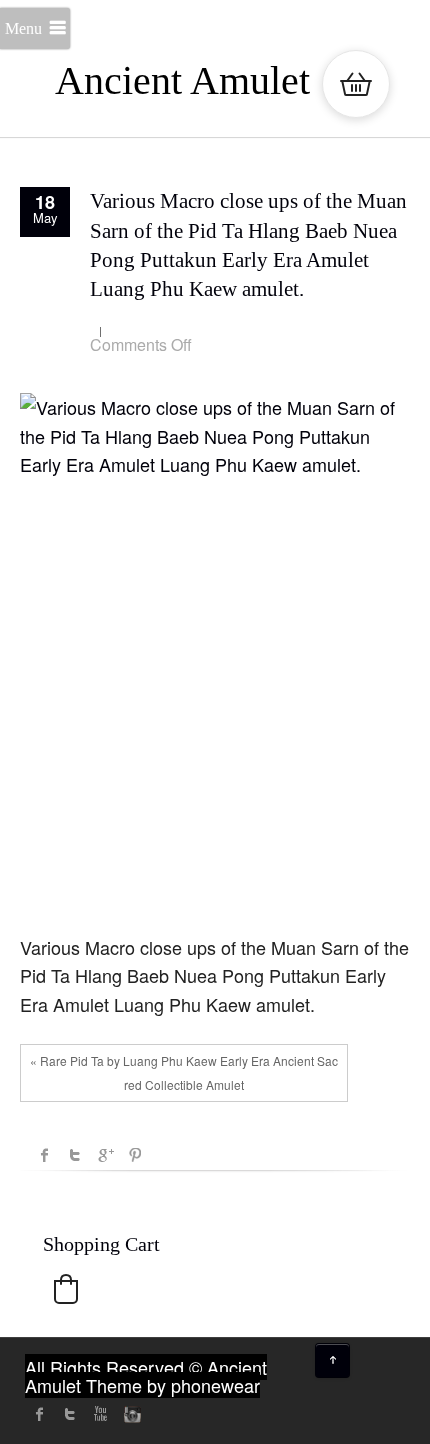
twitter (70, 1414)
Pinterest (135, 1155)
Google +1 (105, 1155)
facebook (45, 1155)
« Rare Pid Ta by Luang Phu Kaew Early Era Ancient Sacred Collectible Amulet (184, 1072)
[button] (66, 1289)
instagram (130, 1414)
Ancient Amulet (182, 80)
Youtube (100, 1414)
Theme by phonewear (173, 1385)
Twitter (75, 1155)
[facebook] (40, 1414)
